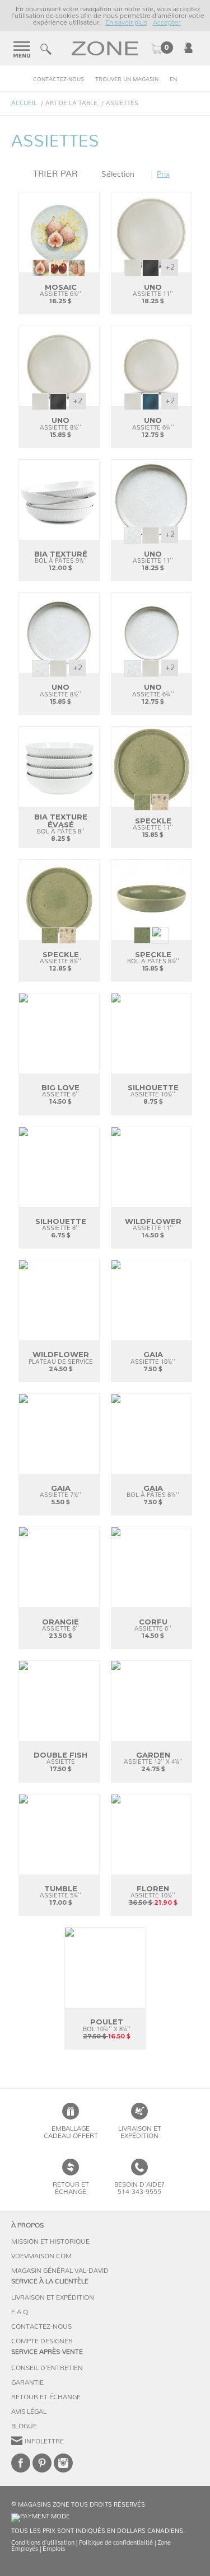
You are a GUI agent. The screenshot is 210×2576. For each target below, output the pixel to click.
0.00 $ (162, 49)
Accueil (24, 103)
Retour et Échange (46, 2397)
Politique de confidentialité (116, 2543)
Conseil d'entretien (47, 2368)
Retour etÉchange (71, 2188)
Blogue (24, 2426)
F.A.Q (20, 2312)
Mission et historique (50, 2241)
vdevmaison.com (41, 2256)
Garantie (27, 2382)
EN (173, 79)
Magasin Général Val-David (60, 2271)
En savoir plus (126, 22)
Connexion (188, 48)
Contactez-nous (59, 79)
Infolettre (44, 2441)
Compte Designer (42, 2341)
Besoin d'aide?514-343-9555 (139, 2188)
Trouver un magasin (127, 79)
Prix (163, 175)
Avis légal (29, 2412)
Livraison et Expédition (140, 2132)
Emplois (54, 2549)
